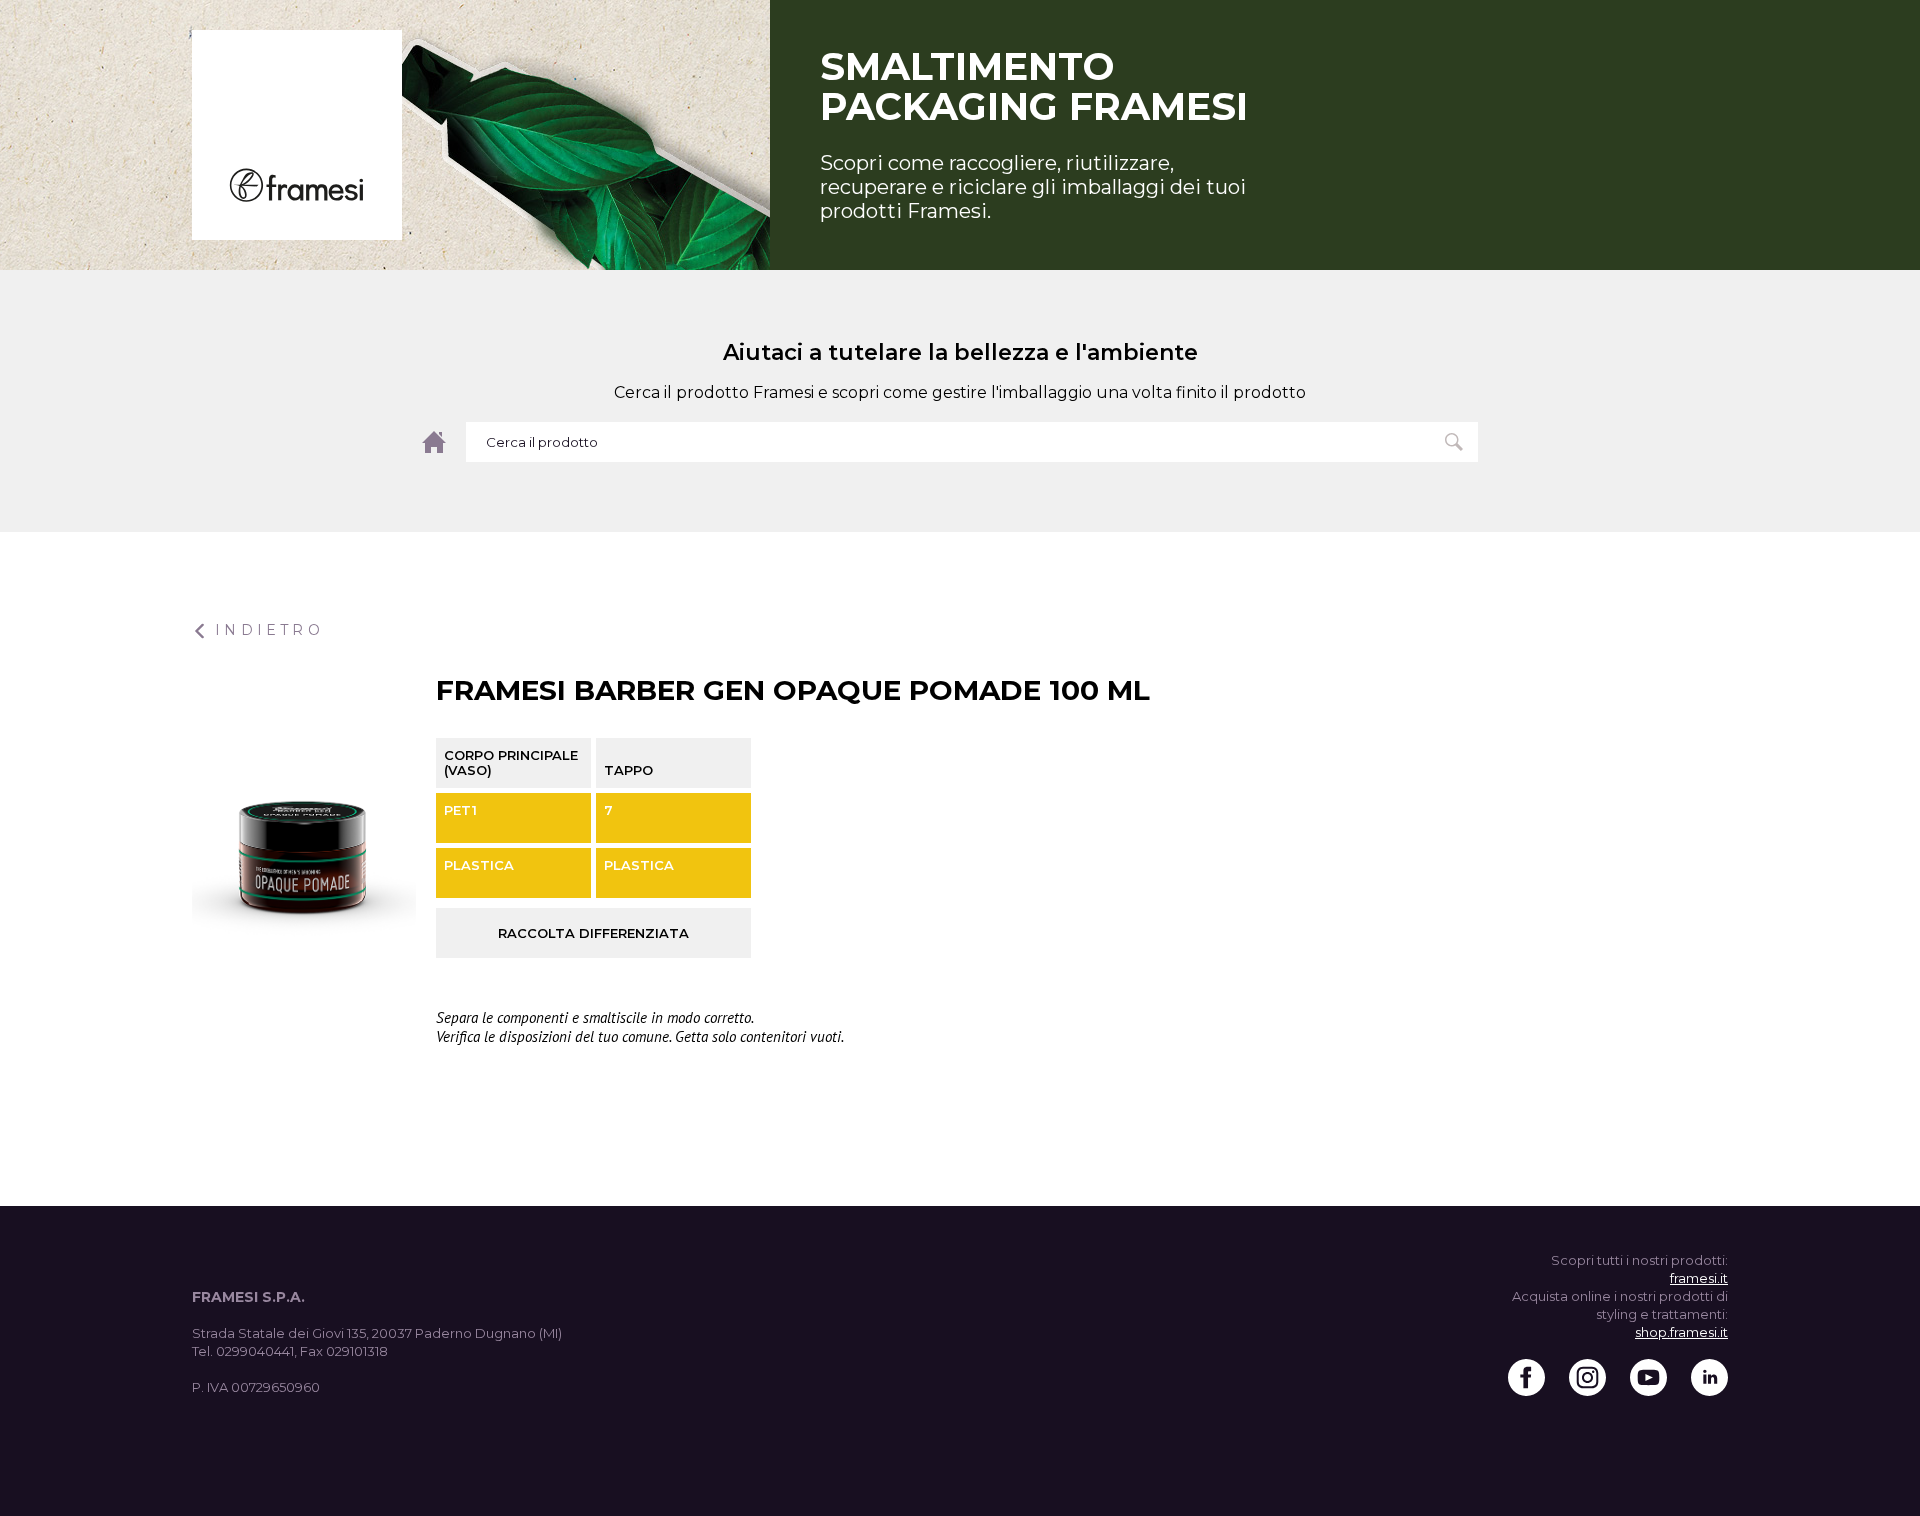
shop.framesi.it (1681, 1332)
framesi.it (1699, 1278)
